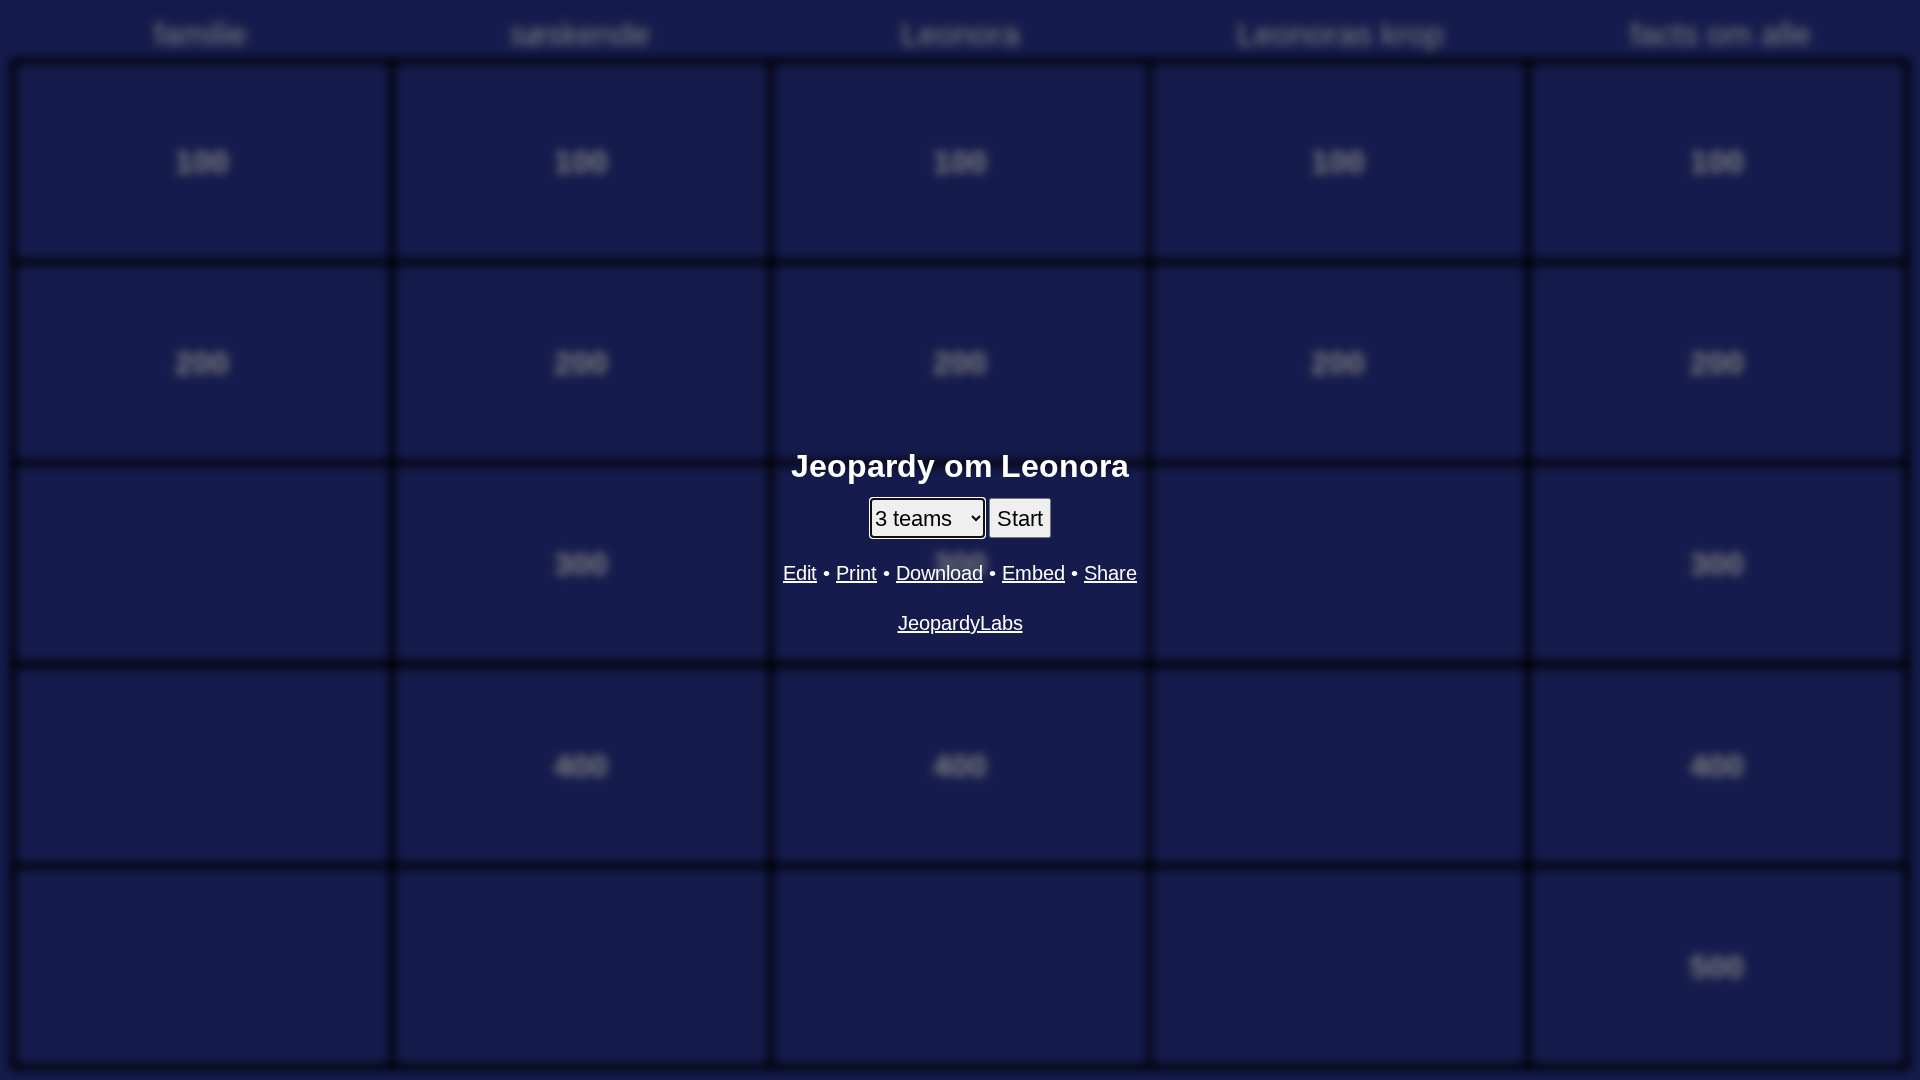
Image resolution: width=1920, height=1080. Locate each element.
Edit (800, 573)
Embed (1033, 573)
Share (1110, 573)
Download (939, 573)
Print (856, 573)
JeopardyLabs (960, 623)
